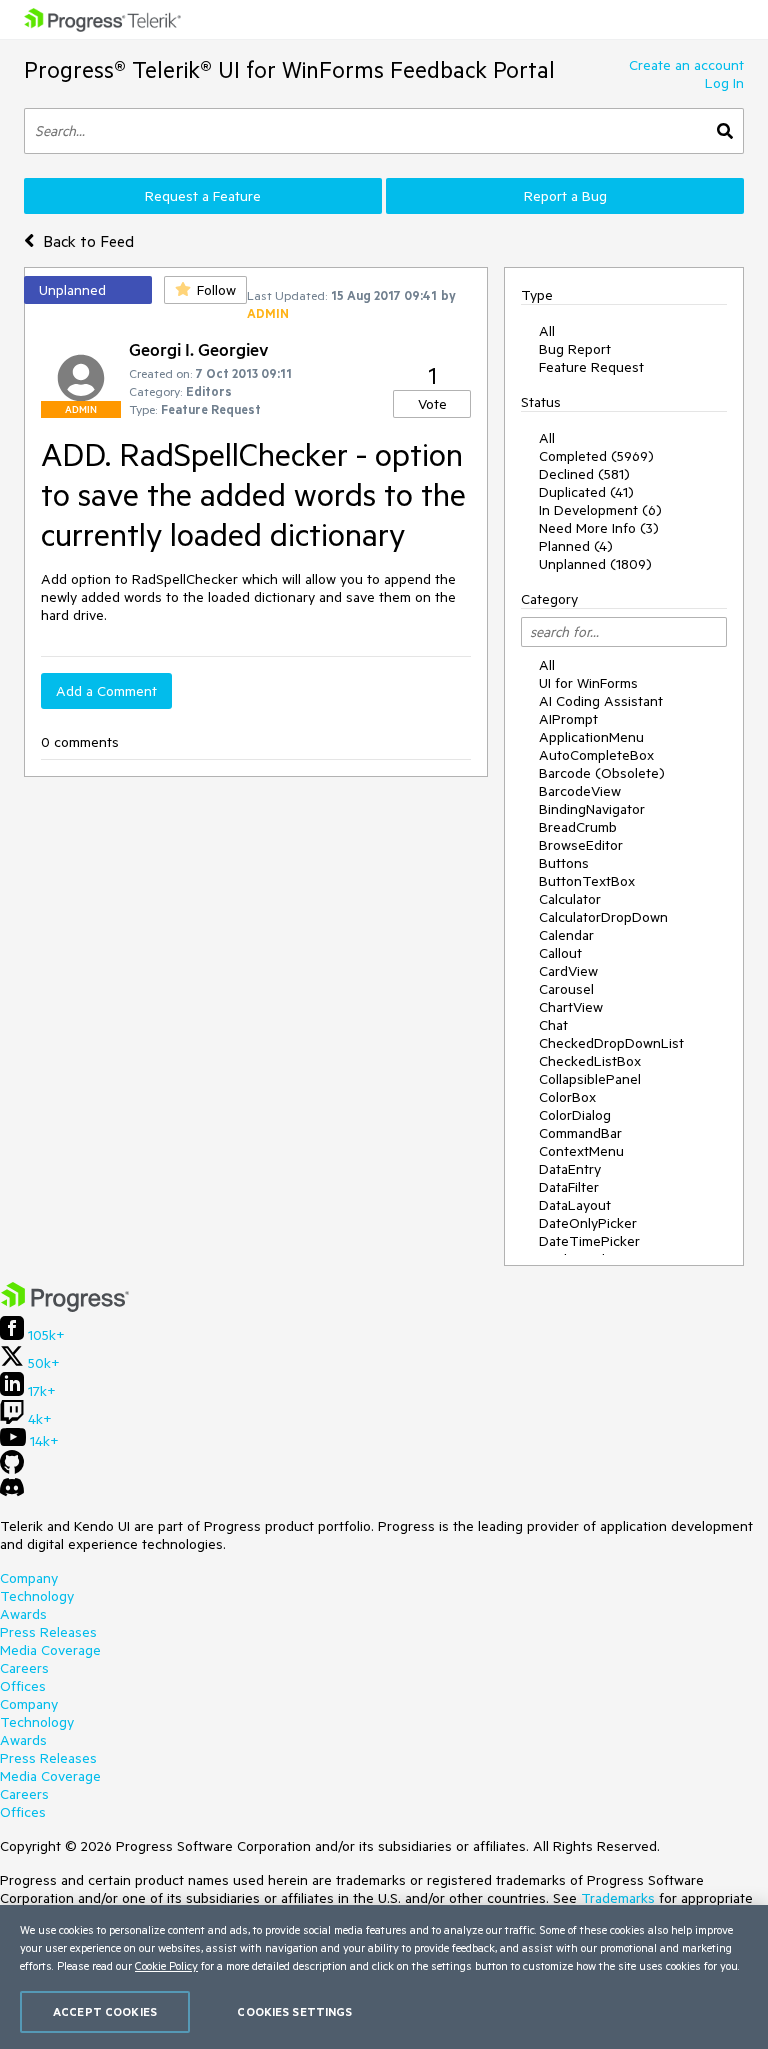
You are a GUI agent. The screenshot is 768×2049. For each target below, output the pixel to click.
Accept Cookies (105, 2011)
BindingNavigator (592, 809)
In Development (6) (600, 510)
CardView (568, 971)
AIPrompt (568, 719)
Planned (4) (576, 546)
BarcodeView (580, 791)
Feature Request (591, 367)
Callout (560, 953)
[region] (384, 1977)
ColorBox (567, 1097)
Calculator (570, 899)
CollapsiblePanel (590, 1079)
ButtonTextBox (587, 881)
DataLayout (575, 1205)
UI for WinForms (588, 683)
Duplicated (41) (586, 492)
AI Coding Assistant (601, 701)
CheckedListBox (590, 1061)
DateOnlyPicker (588, 1223)
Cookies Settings (294, 2011)
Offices (23, 1686)
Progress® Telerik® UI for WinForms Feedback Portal (289, 69)
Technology (37, 1596)
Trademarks (618, 1898)
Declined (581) (584, 474)
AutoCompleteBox (596, 755)
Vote (432, 404)
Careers (24, 1668)
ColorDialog (575, 1115)
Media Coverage (50, 1650)
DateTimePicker (589, 1241)
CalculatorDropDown (603, 917)
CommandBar (580, 1133)
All (547, 331)
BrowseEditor (581, 845)
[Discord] (12, 1492)
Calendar (566, 935)
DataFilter (569, 1187)
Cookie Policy (166, 1965)
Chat (553, 1025)
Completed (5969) (596, 456)
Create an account (686, 65)
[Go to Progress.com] (65, 1307)
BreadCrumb (578, 827)
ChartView (571, 1007)
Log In (724, 83)
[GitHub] (12, 1469)
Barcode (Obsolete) (602, 773)
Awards (23, 1614)
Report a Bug (565, 196)
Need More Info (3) (599, 528)
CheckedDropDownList (611, 1043)
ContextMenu (581, 1151)
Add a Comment (106, 691)
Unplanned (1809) (595, 564)
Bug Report (575, 349)
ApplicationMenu (591, 737)
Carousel (566, 989)
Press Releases (48, 1632)
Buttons (564, 863)
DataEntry (570, 1169)
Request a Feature (203, 196)
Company (29, 1578)
